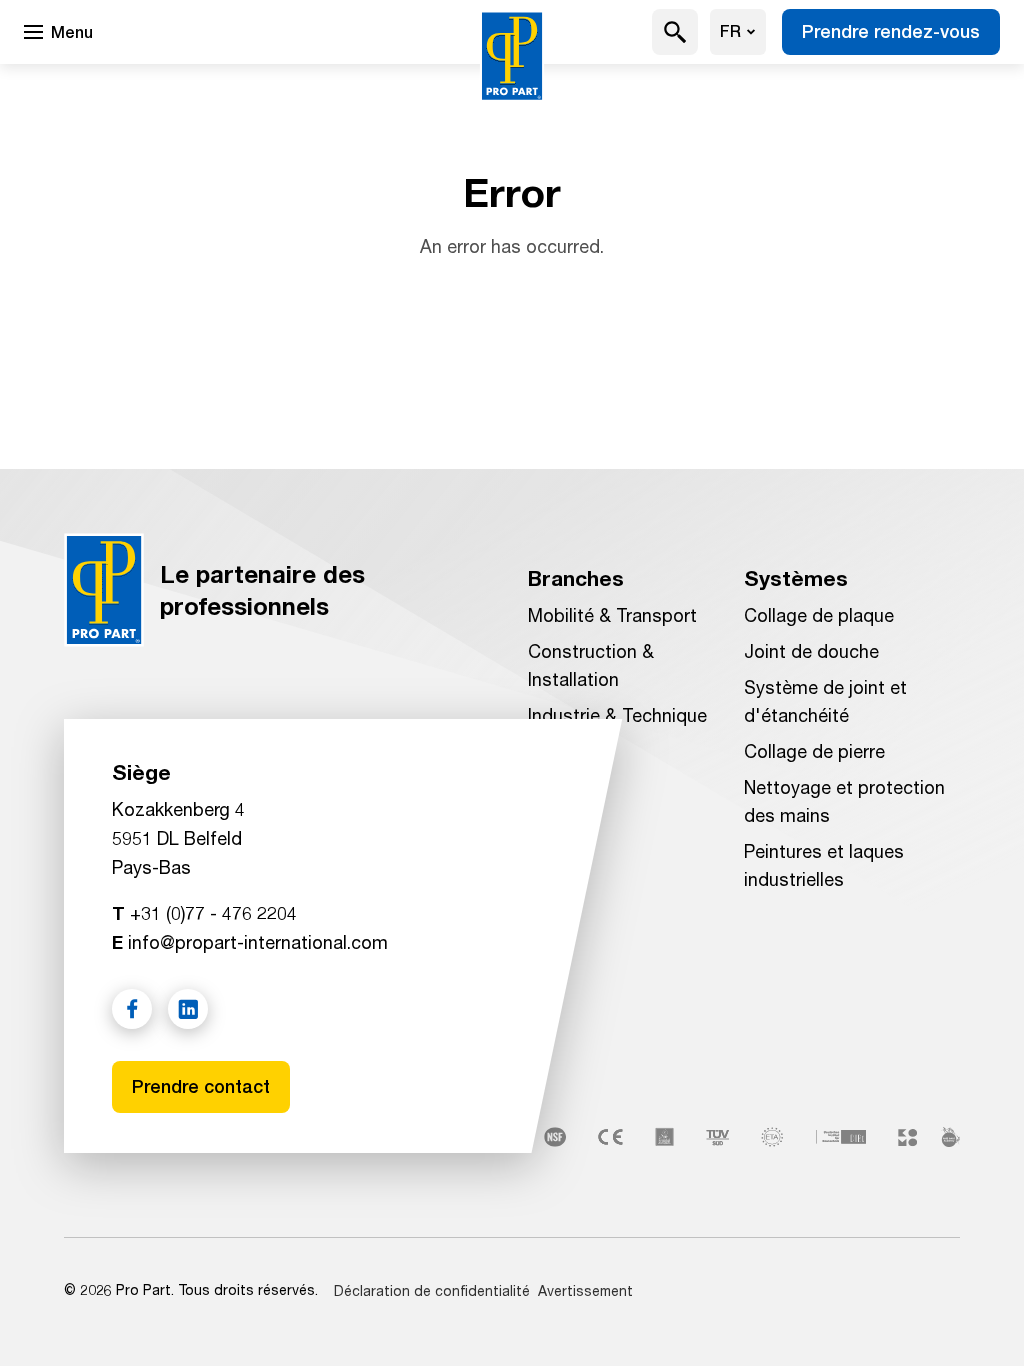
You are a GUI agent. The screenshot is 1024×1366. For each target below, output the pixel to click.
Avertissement (585, 1290)
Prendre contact (201, 1086)
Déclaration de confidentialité (432, 1290)
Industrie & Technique (617, 715)
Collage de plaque (819, 615)
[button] (675, 32)
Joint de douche (811, 651)
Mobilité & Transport (612, 615)
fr (730, 31)
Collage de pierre (814, 751)
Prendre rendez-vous (891, 31)
